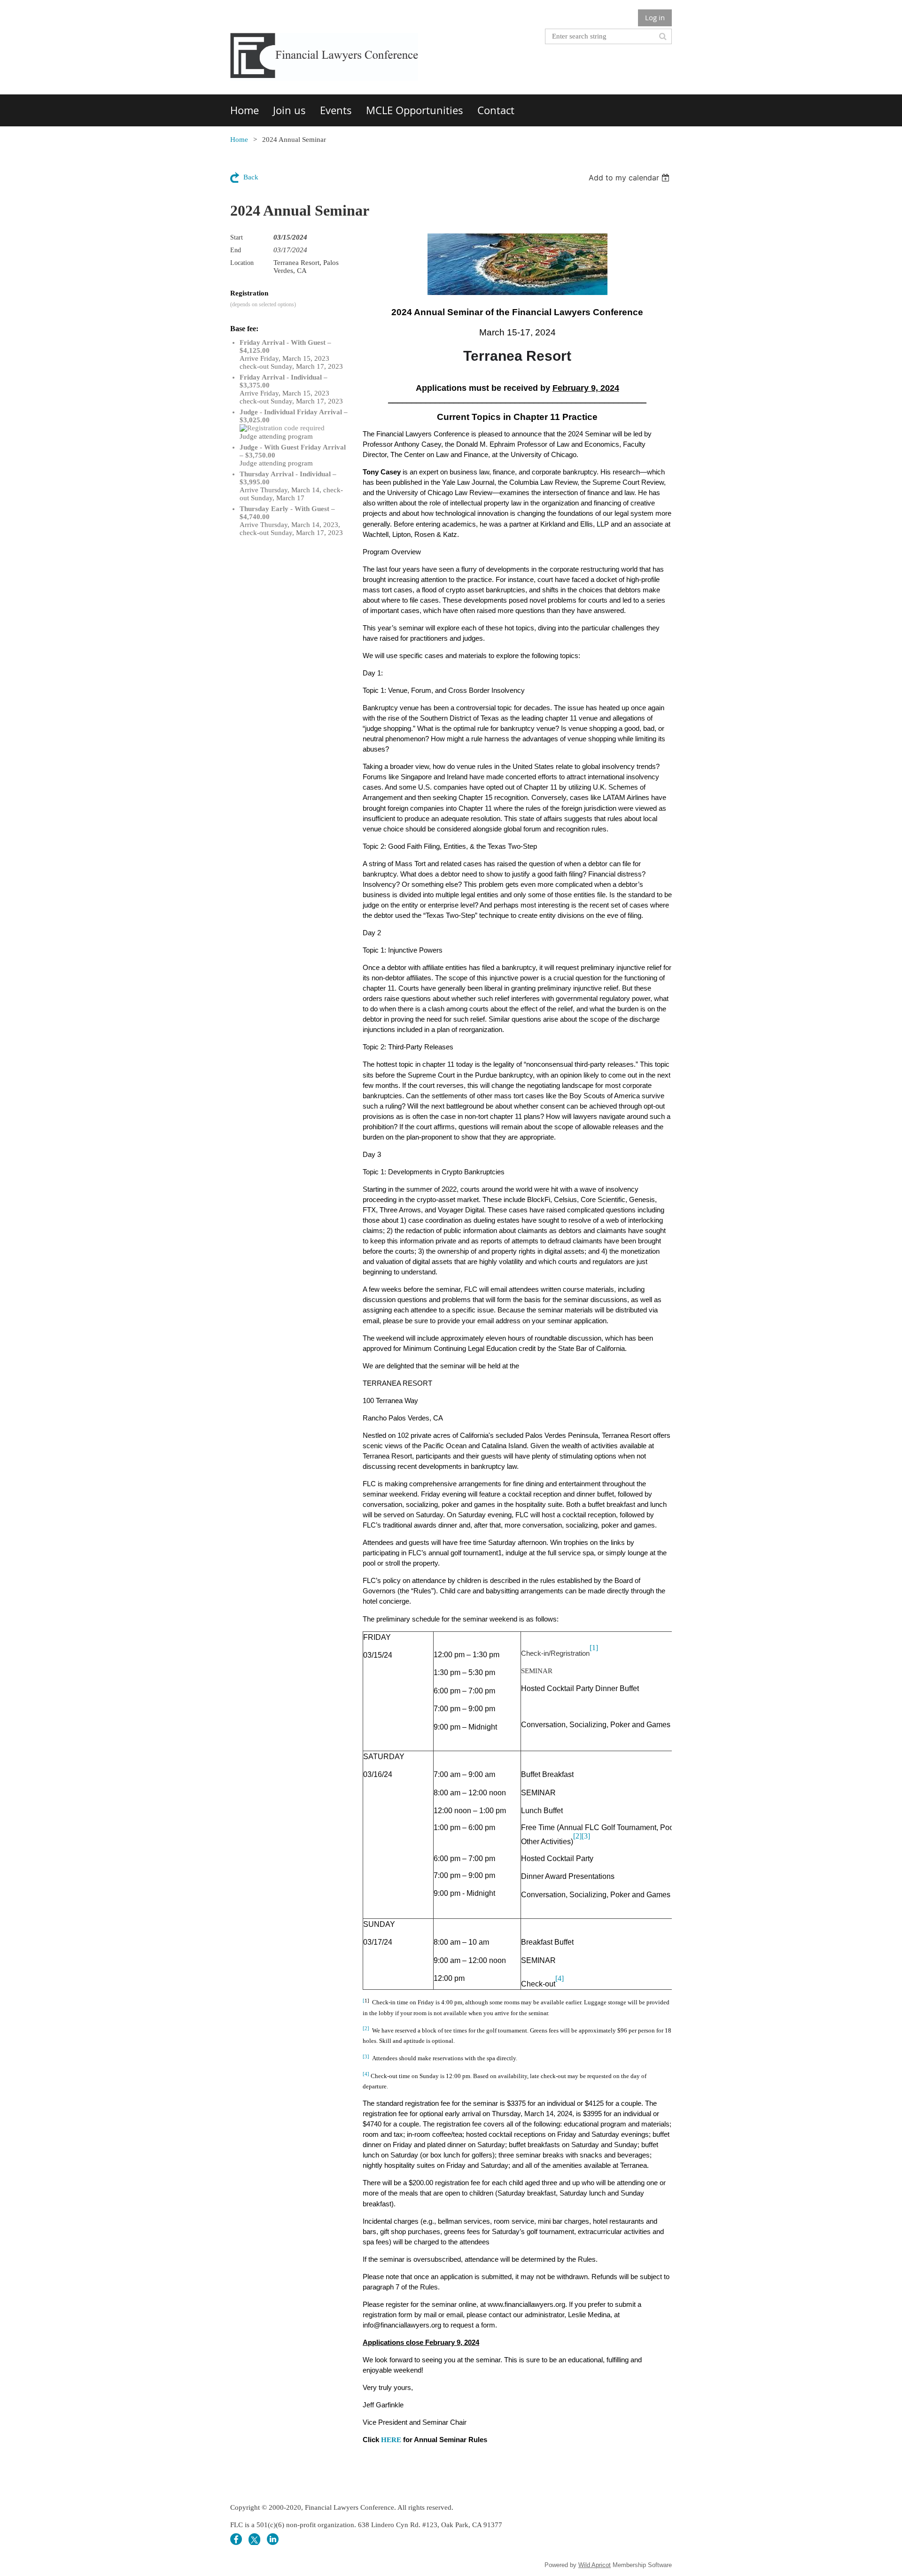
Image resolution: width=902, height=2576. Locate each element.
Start (237, 237)
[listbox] (630, 178)
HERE (391, 2440)
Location (242, 263)
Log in (655, 17)
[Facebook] (236, 2539)
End (236, 250)
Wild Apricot (595, 2565)
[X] (254, 2539)
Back (251, 177)
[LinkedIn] (273, 2539)
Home (239, 140)
